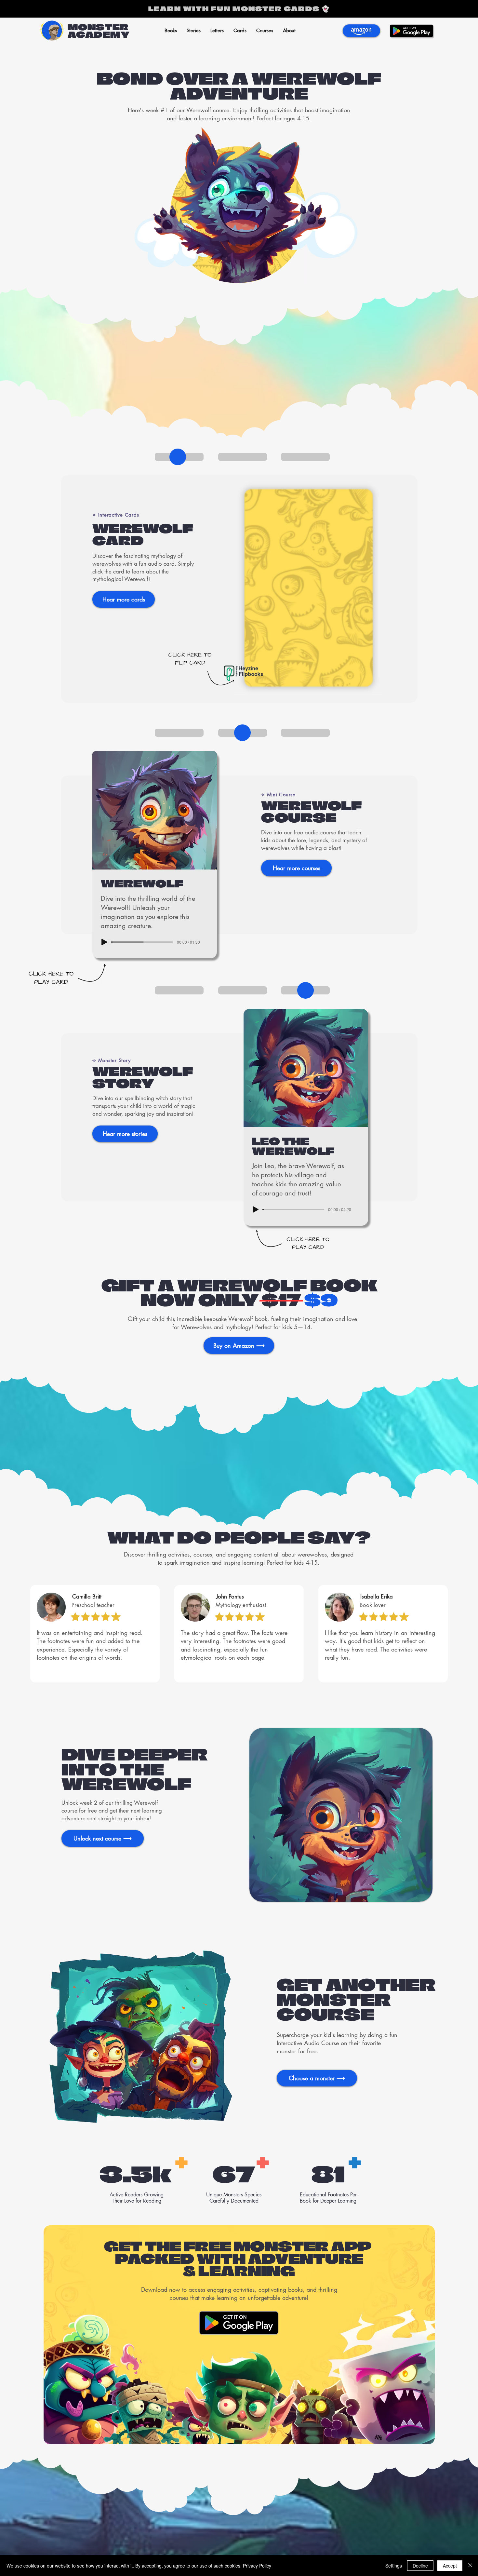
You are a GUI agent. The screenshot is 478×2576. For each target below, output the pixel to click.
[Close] (470, 2566)
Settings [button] (394, 2566)
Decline (420, 2566)
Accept (450, 2566)
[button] (194, 31)
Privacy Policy (257, 2566)
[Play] (104, 942)
